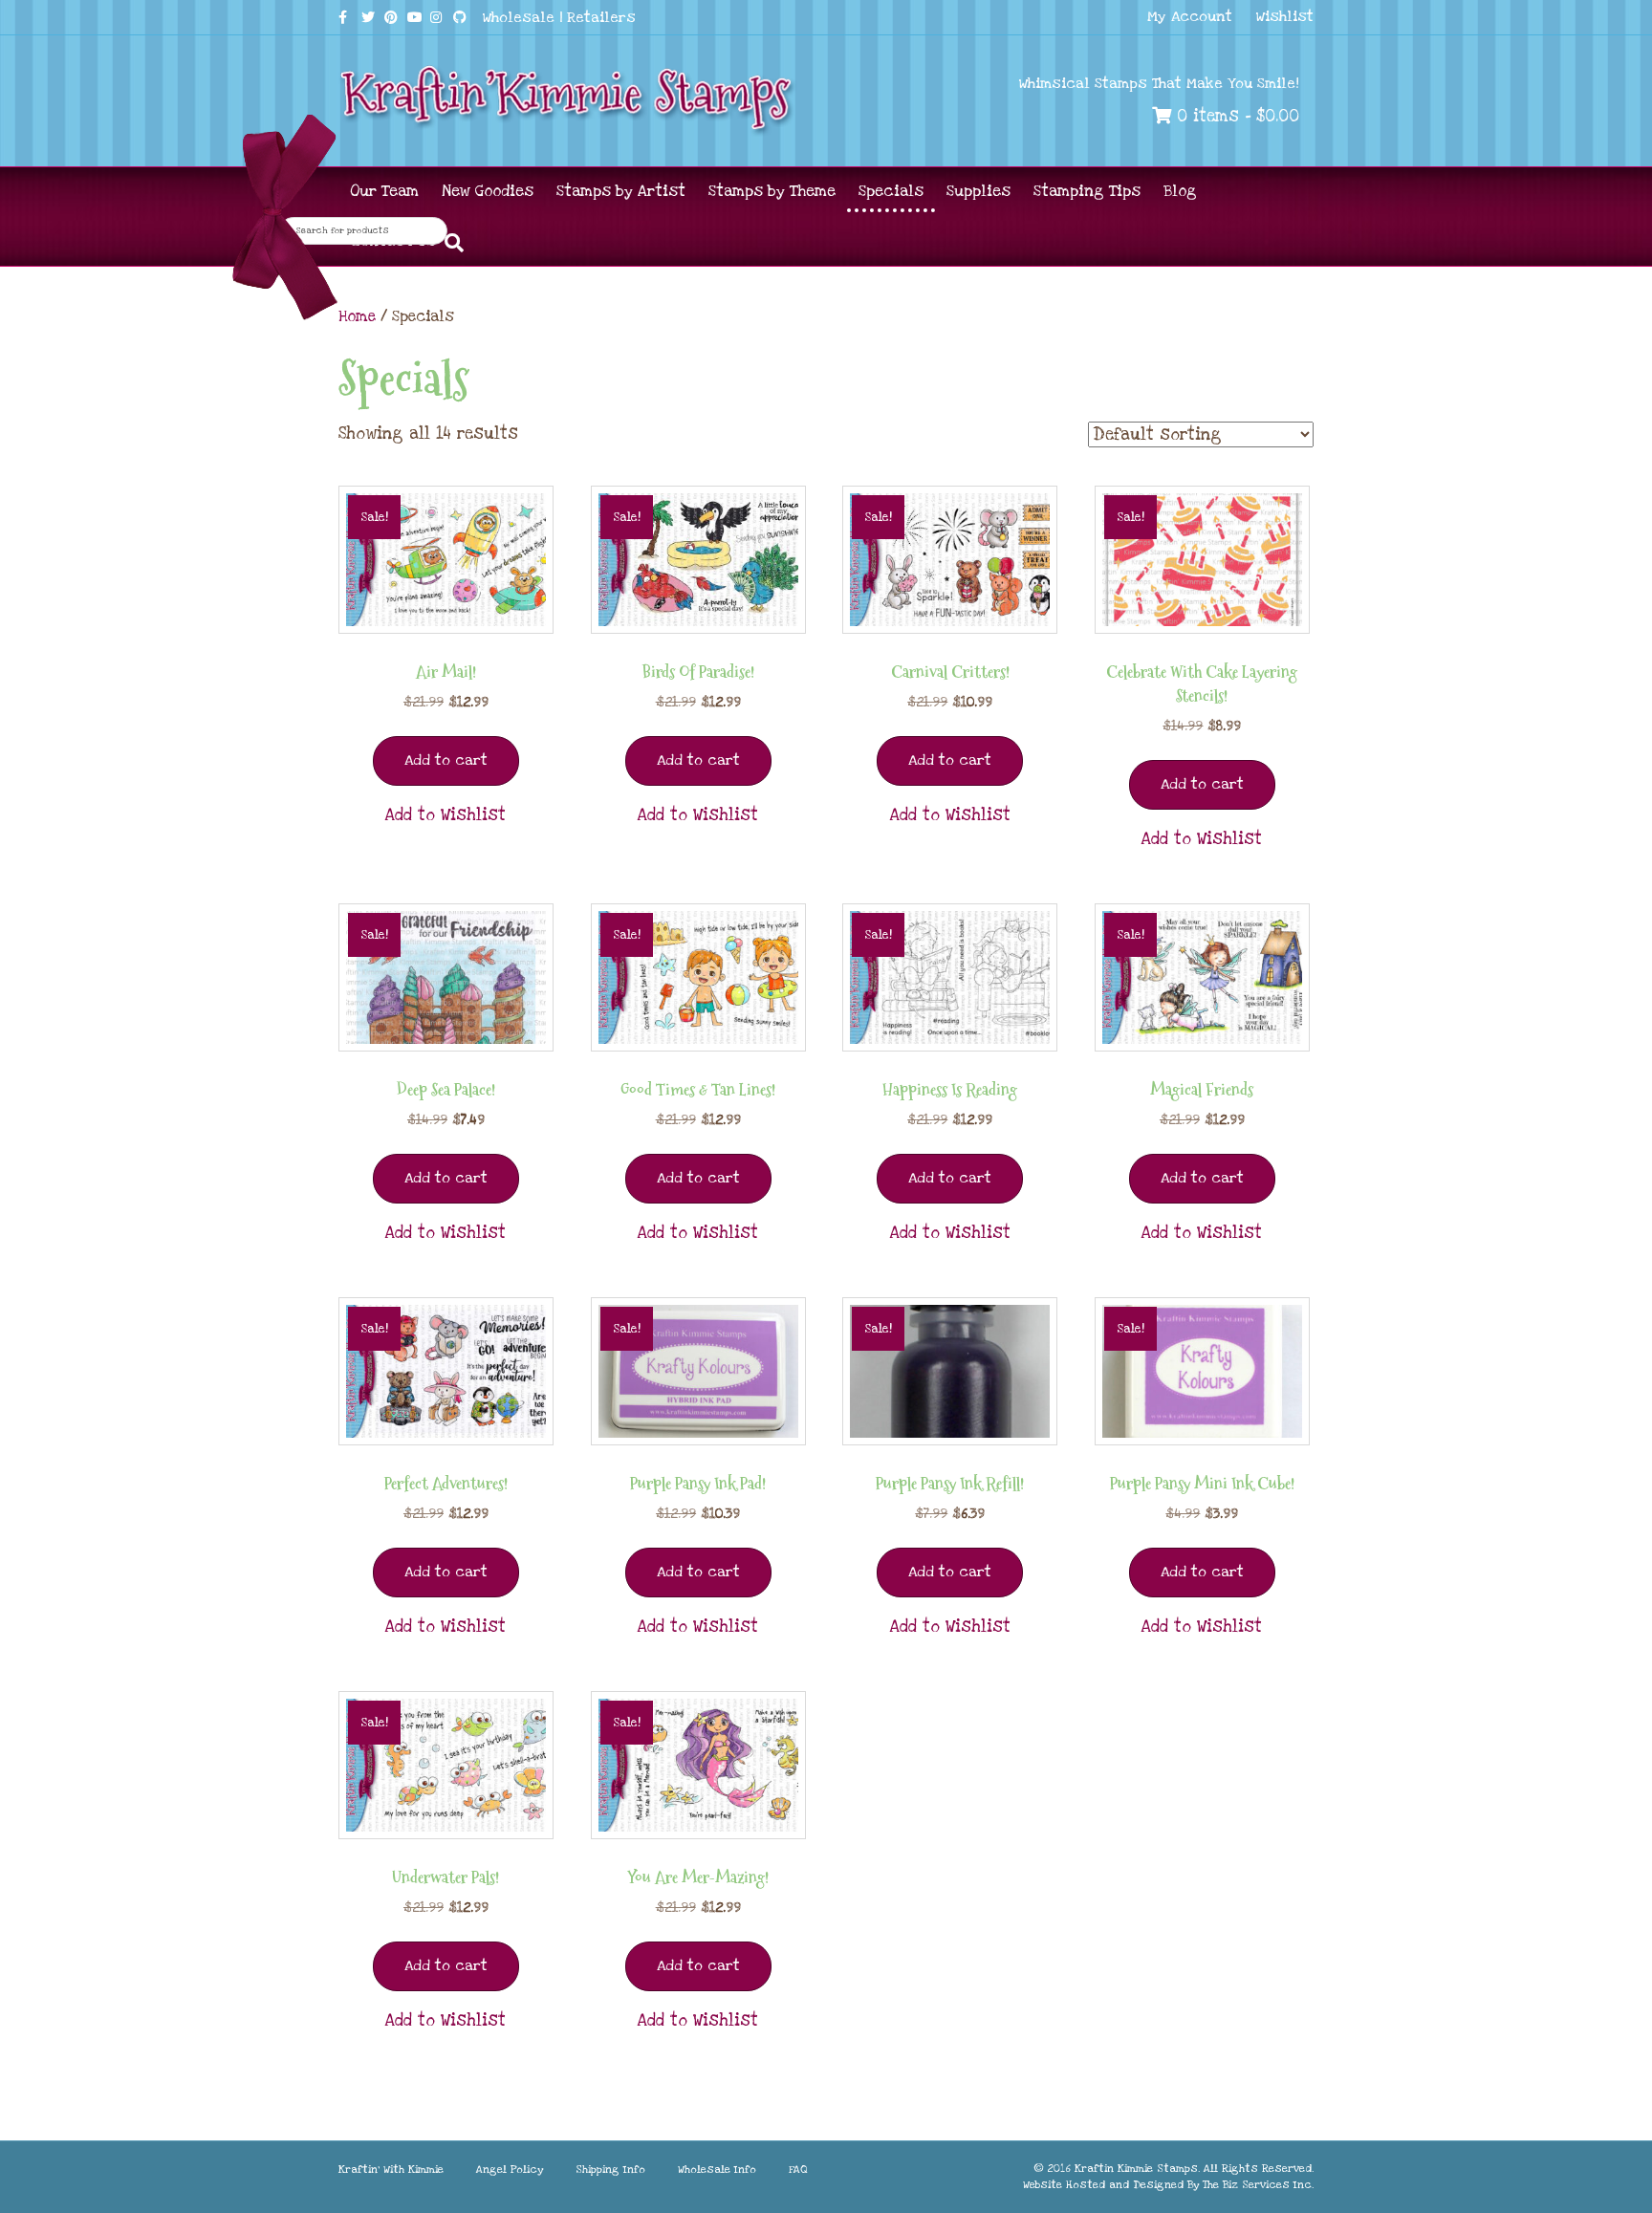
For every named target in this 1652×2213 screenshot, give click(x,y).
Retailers (601, 17)
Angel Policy (510, 2170)
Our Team (384, 191)
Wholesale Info (717, 2170)
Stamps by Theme (772, 191)
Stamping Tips (1087, 191)
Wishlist (1285, 16)
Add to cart (446, 760)
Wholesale (519, 17)
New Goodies (488, 191)
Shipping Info (610, 2170)
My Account (1190, 16)
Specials (891, 191)
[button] (446, 815)
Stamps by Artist (621, 191)
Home (357, 316)
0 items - (1235, 116)
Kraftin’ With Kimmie (391, 2170)
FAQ (798, 2170)
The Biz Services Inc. (1258, 2185)
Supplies (978, 191)
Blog (1180, 191)
